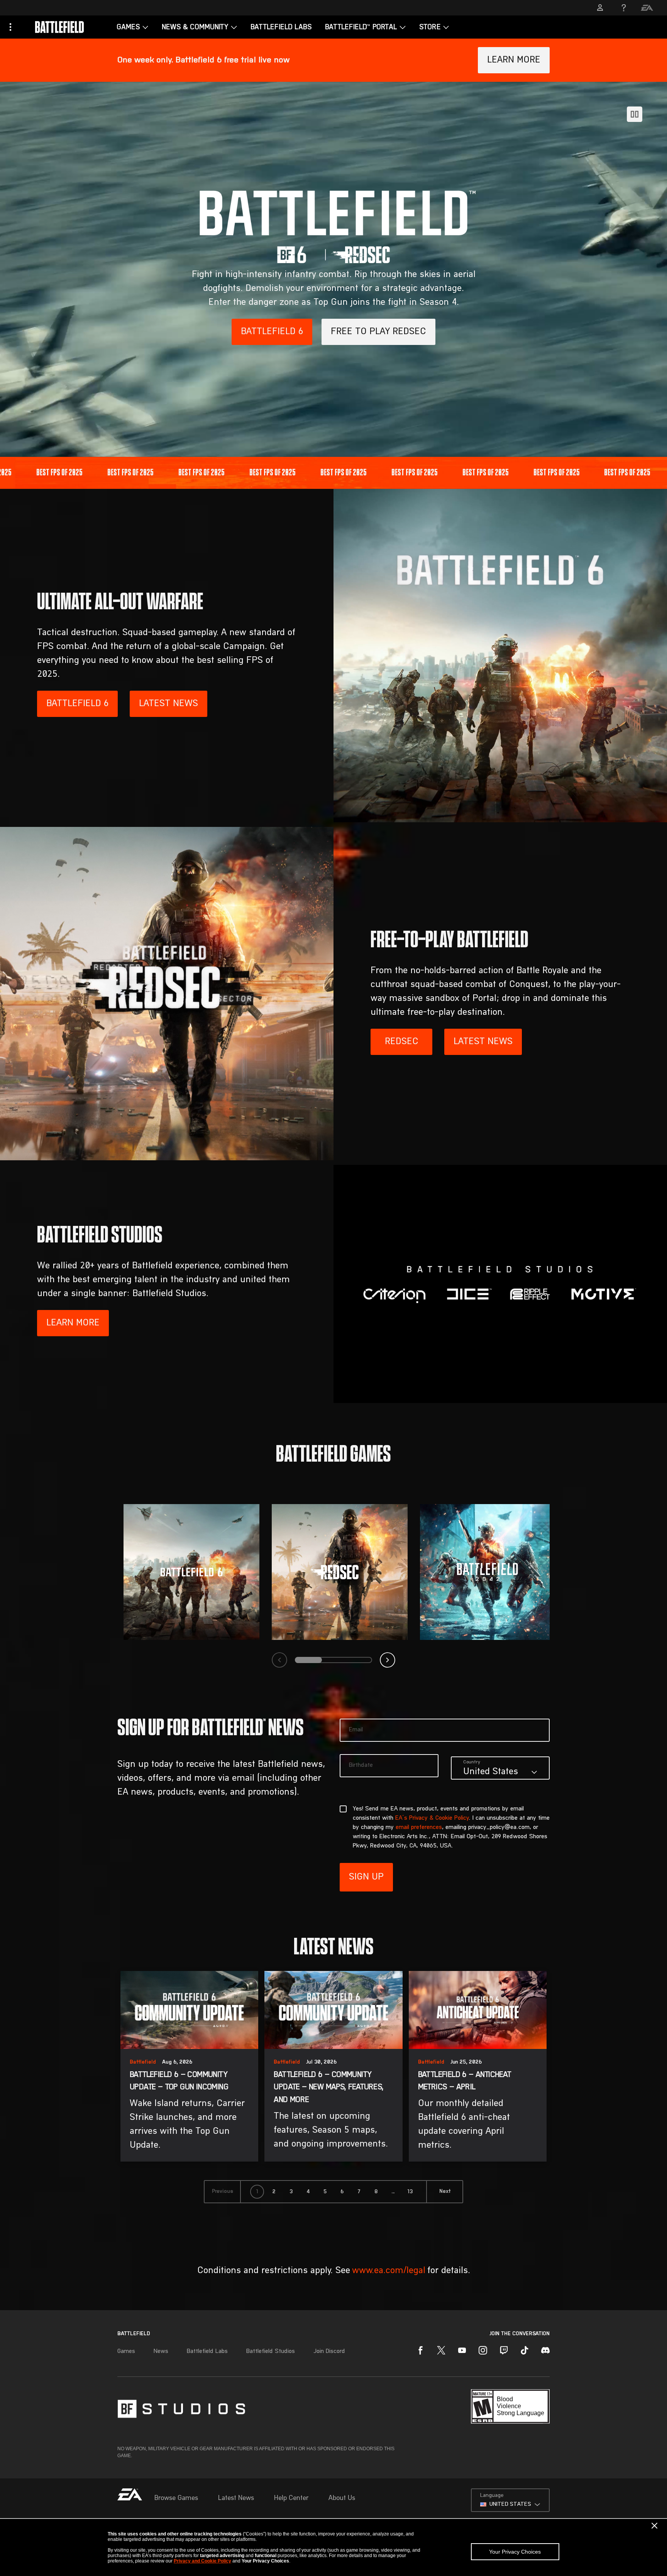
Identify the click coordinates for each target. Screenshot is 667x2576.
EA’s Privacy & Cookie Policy (432, 1818)
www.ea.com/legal (389, 2271)
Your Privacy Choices (515, 2552)
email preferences (419, 1827)
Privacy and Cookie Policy (202, 2561)
